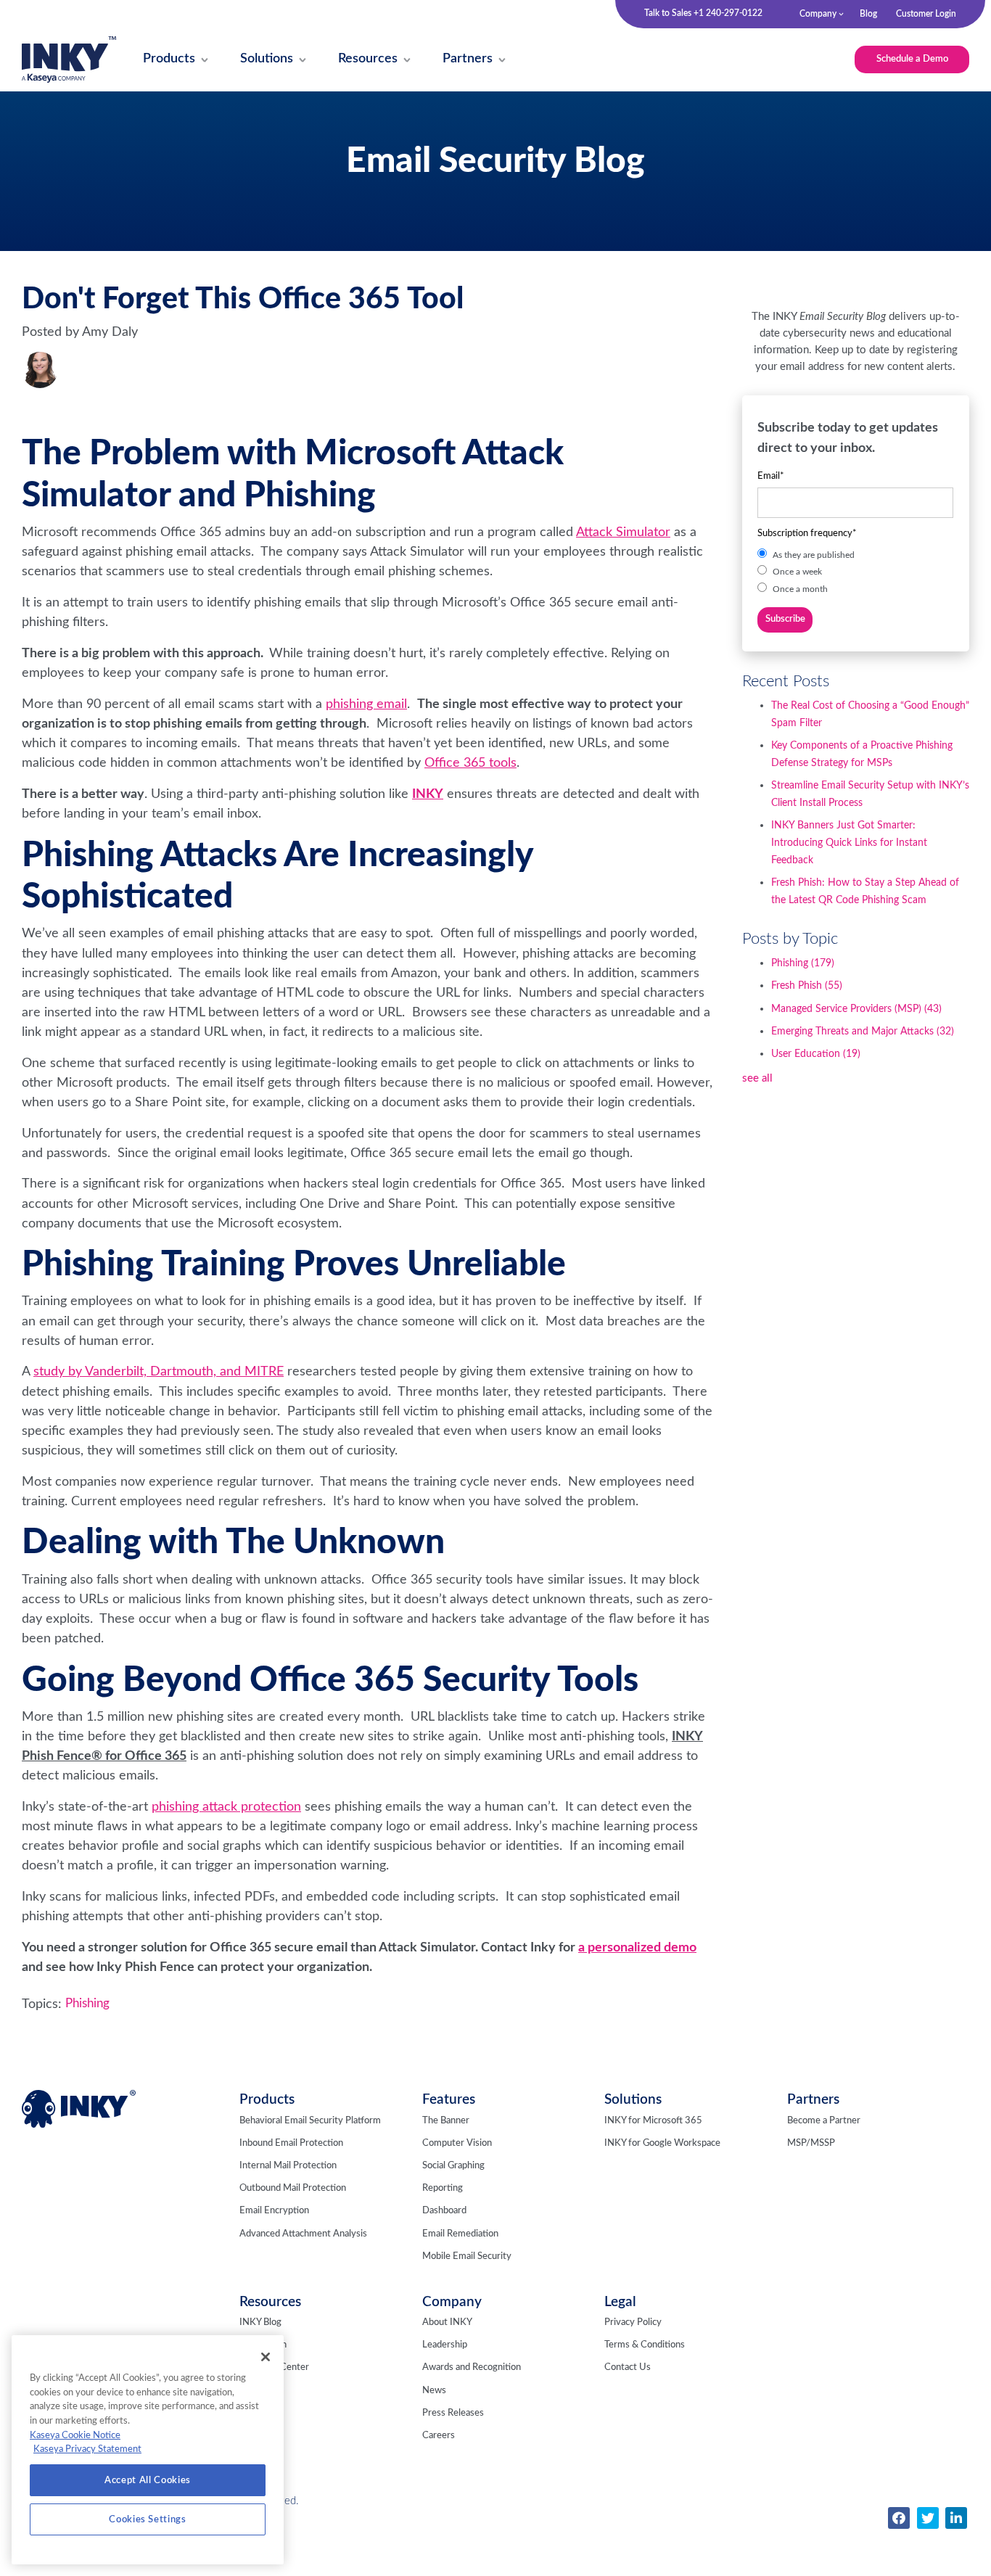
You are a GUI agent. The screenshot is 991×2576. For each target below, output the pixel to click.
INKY (428, 794)
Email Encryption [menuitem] (274, 2211)
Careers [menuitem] (439, 2436)
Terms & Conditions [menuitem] (645, 2345)
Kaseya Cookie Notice (75, 2435)
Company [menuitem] (818, 14)
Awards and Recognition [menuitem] (472, 2367)
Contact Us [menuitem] (628, 2367)
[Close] (266, 2357)
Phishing (87, 2004)
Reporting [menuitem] (443, 2188)
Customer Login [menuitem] (926, 14)
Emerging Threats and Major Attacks (863, 1032)
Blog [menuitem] (868, 14)
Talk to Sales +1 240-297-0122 (703, 13)
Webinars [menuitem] (259, 2391)
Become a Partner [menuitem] (824, 2121)
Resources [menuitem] (270, 2302)
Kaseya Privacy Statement (87, 2449)
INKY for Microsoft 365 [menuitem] (653, 2121)
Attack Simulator (623, 532)
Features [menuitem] (449, 2100)
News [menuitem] (434, 2391)
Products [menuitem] (267, 2100)
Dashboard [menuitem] (444, 2211)
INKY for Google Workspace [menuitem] (662, 2143)
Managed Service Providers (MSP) (856, 1009)
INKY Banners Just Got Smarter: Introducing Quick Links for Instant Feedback (849, 843)
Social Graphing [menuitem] (453, 2166)
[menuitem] (169, 60)
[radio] (855, 555)
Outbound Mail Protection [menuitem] (293, 2188)
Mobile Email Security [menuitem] (467, 2256)
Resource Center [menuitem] (274, 2367)
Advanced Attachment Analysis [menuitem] (303, 2234)
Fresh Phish (807, 986)
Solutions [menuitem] (633, 2100)
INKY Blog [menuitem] (260, 2322)
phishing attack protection (226, 1807)
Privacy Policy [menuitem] (633, 2322)
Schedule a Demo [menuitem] (912, 59)
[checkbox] (855, 571)
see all (757, 1078)
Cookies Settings (148, 2519)
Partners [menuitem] (813, 2100)
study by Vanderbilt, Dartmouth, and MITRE (159, 1371)
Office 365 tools (470, 763)
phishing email (366, 704)
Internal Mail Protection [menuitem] (288, 2166)
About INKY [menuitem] (447, 2322)
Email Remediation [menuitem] (460, 2234)
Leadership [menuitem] (445, 2345)
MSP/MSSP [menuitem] (811, 2143)
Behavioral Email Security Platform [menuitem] (310, 2121)
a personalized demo (637, 1947)
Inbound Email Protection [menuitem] (291, 2143)
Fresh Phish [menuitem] (263, 2345)
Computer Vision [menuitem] (457, 2143)
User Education (816, 1054)
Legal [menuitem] (620, 2302)
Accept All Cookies (148, 2480)
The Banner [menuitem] (446, 2121)
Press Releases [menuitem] (453, 2413)
